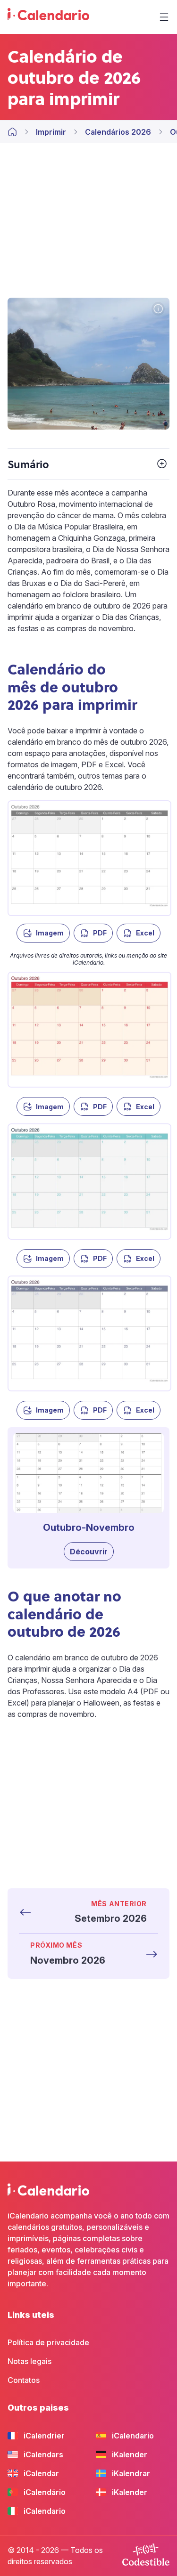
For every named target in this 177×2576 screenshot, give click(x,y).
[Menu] (164, 17)
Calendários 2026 (118, 132)
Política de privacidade (48, 2342)
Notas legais (29, 2361)
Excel (145, 933)
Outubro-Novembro (89, 1528)
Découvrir (89, 1552)
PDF (100, 933)
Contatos (24, 2380)
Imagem (50, 933)
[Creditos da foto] (158, 309)
